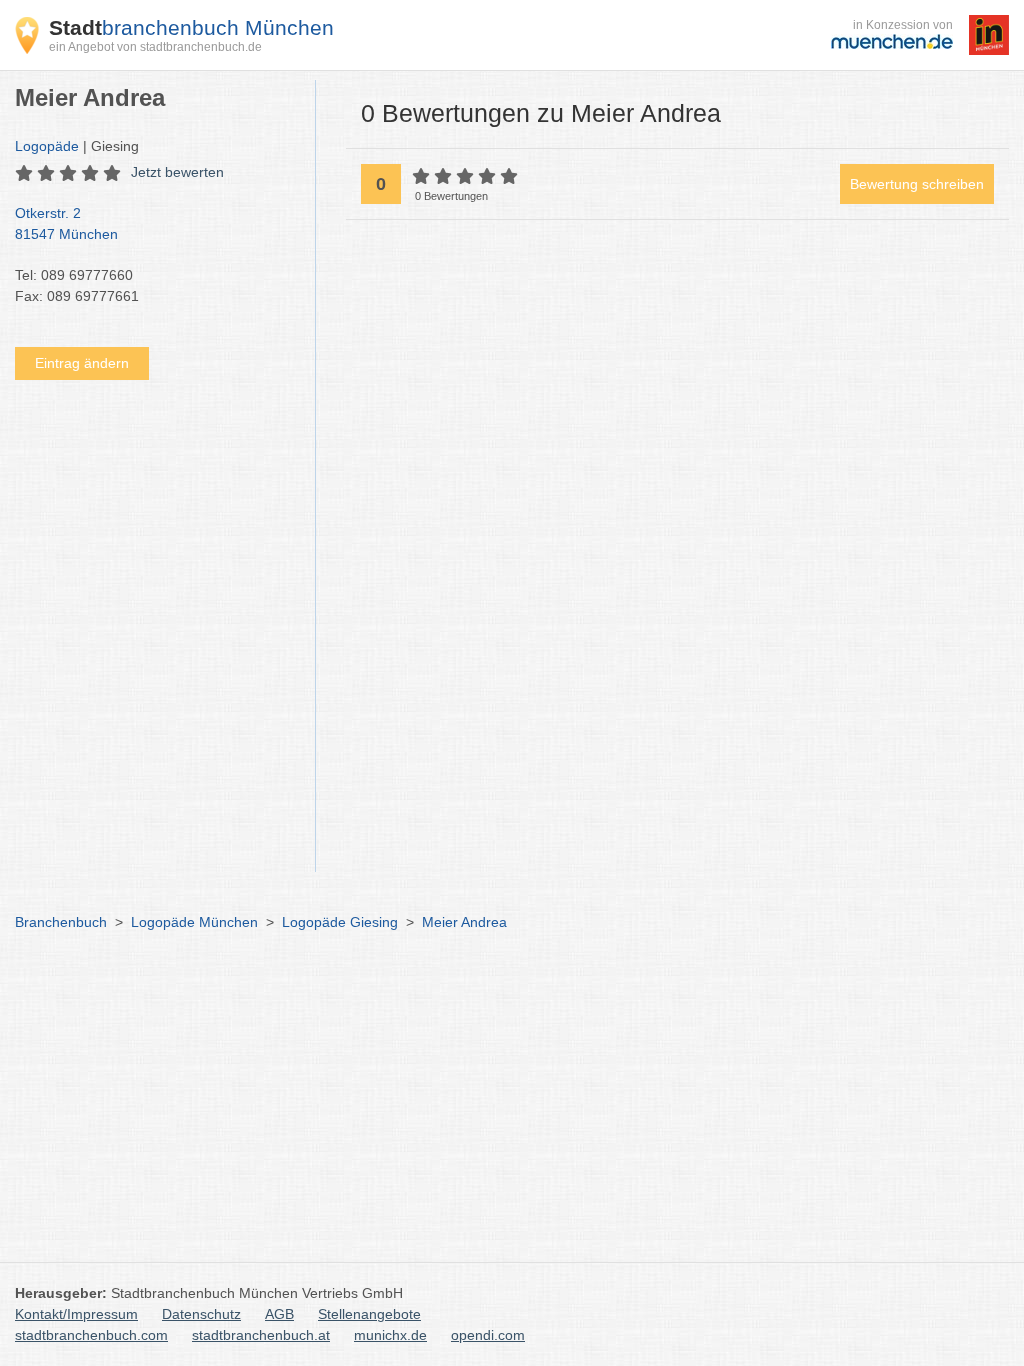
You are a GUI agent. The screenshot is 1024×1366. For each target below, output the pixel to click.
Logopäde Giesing (340, 922)
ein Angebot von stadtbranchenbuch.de (155, 47)
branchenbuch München (191, 27)
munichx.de (390, 1335)
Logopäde (47, 146)
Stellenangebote (369, 1314)
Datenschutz (201, 1314)
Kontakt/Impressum (76, 1314)
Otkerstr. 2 (66, 223)
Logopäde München (194, 922)
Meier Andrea (464, 922)
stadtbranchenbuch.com (91, 1335)
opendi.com (488, 1335)
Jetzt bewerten (177, 172)
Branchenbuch (61, 922)
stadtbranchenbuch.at (261, 1335)
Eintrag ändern (82, 363)
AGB (279, 1314)
